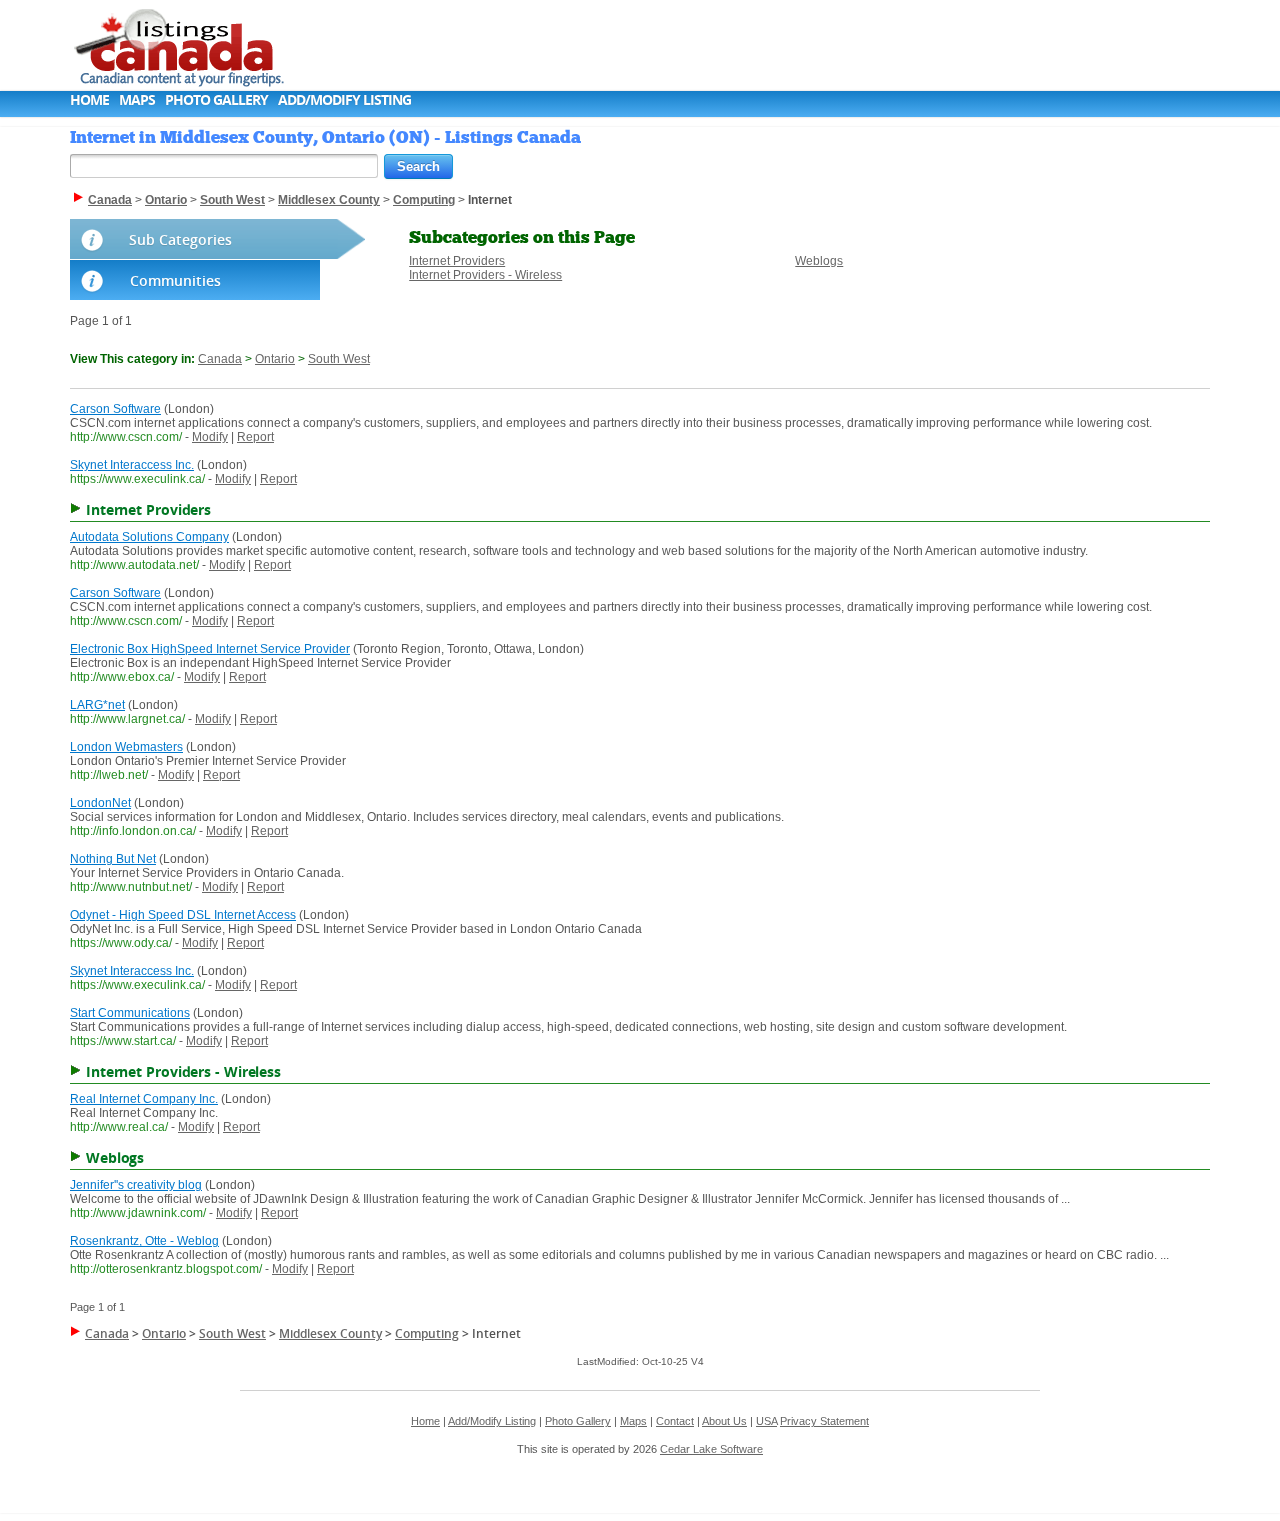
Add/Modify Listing (344, 99)
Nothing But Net (113, 859)
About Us (724, 1421)
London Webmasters (126, 747)
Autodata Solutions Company (149, 537)
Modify (210, 437)
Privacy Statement (824, 1421)
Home (89, 99)
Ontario (275, 359)
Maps (137, 99)
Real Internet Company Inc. (144, 1099)
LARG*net (97, 705)
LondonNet (100, 803)
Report (255, 437)
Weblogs (819, 261)
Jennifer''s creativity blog (136, 1185)
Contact (675, 1421)
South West (339, 359)
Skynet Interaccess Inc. (132, 465)
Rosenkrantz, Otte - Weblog (144, 1241)
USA (766, 1421)
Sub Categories (180, 239)
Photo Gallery (216, 99)
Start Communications (130, 1013)
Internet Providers (457, 261)
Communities (175, 280)
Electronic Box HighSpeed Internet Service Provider (210, 649)
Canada (220, 359)
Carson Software (115, 409)
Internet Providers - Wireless (485, 275)
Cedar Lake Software (711, 1449)
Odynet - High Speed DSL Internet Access (183, 915)
